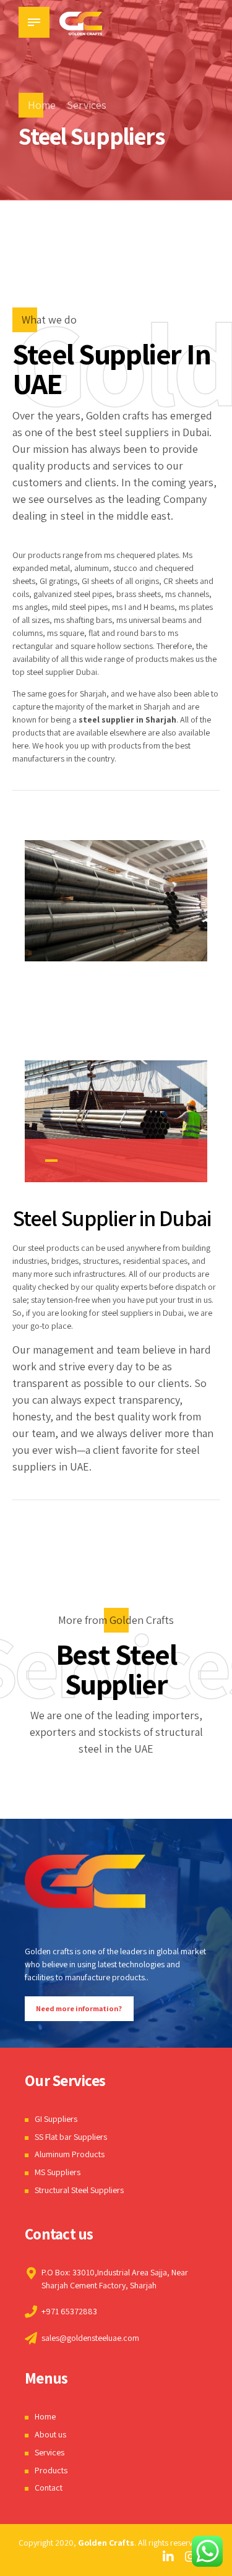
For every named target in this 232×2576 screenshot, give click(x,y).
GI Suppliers (56, 2119)
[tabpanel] (116, 1121)
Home (42, 105)
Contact (49, 2488)
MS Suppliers (58, 2172)
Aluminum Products (70, 2154)
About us (50, 2434)
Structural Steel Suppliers (79, 2190)
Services (87, 105)
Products (51, 2470)
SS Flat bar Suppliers (71, 2137)
